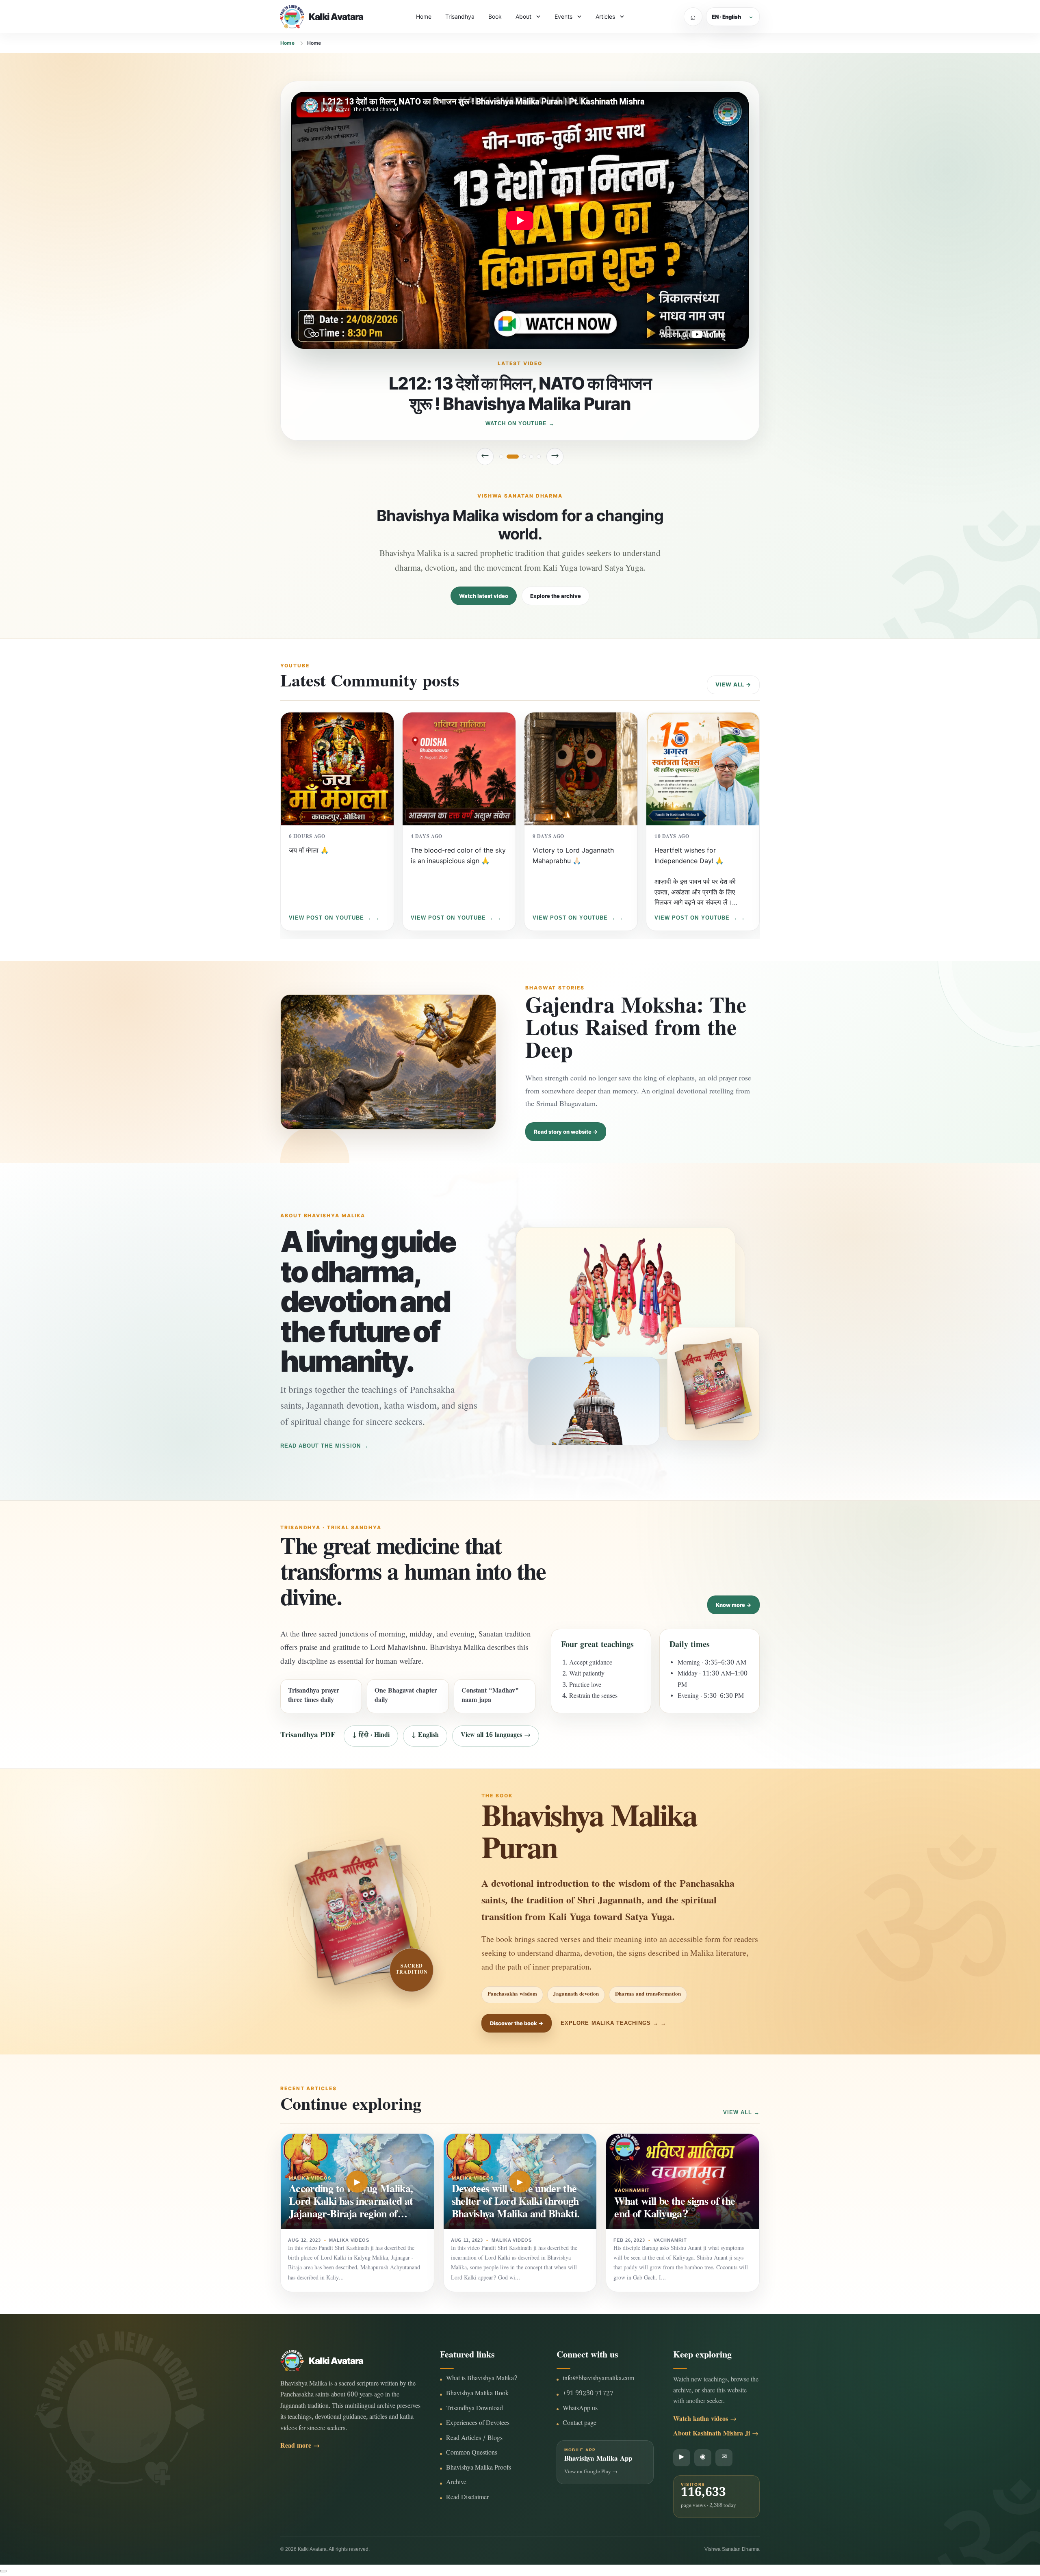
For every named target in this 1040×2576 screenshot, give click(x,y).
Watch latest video (484, 596)
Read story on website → (566, 1132)
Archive (456, 2483)
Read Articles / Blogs (474, 2439)
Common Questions (472, 2454)
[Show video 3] (520, 457)
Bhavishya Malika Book (477, 2394)
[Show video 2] (509, 457)
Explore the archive (556, 596)
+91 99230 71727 (588, 2394)
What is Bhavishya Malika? (482, 2379)
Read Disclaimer (467, 2498)
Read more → (300, 2447)
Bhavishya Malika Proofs (479, 2469)
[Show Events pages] (579, 17)
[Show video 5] (539, 457)
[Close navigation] (3, 2571)
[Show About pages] (538, 17)
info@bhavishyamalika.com (598, 2379)
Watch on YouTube (516, 423)
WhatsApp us (580, 2409)
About (523, 16)
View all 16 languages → (496, 1736)
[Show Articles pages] (622, 17)
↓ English (425, 1736)
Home (424, 16)
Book (495, 16)
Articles (605, 16)
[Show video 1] (501, 457)
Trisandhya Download (474, 2409)
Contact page (580, 2424)
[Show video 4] (531, 457)
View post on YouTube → (330, 918)
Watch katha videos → (705, 2420)
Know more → (733, 1605)
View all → (733, 684)
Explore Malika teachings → (610, 2023)
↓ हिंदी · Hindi (371, 1736)
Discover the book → (517, 2023)
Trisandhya (460, 16)
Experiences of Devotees (478, 2424)
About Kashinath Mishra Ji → (716, 2434)
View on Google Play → (591, 2472)
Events (563, 16)
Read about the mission (321, 1446)
